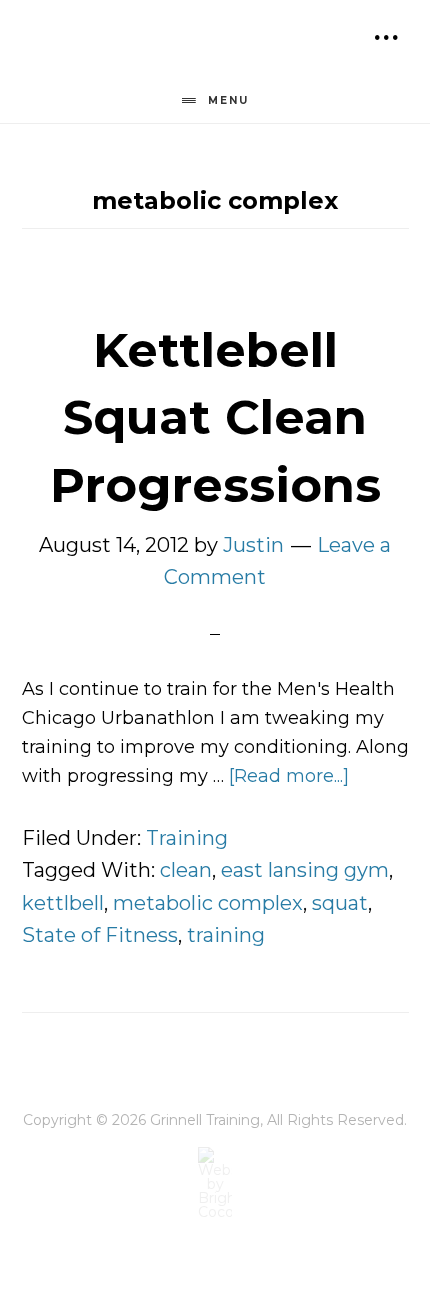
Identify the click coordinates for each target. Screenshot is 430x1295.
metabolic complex (208, 903)
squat (340, 903)
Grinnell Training (130, 45)
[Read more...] (289, 776)
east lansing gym (305, 870)
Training (187, 838)
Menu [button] (228, 100)
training (226, 935)
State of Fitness (100, 935)
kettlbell (63, 903)
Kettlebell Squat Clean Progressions (215, 417)
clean (186, 870)
